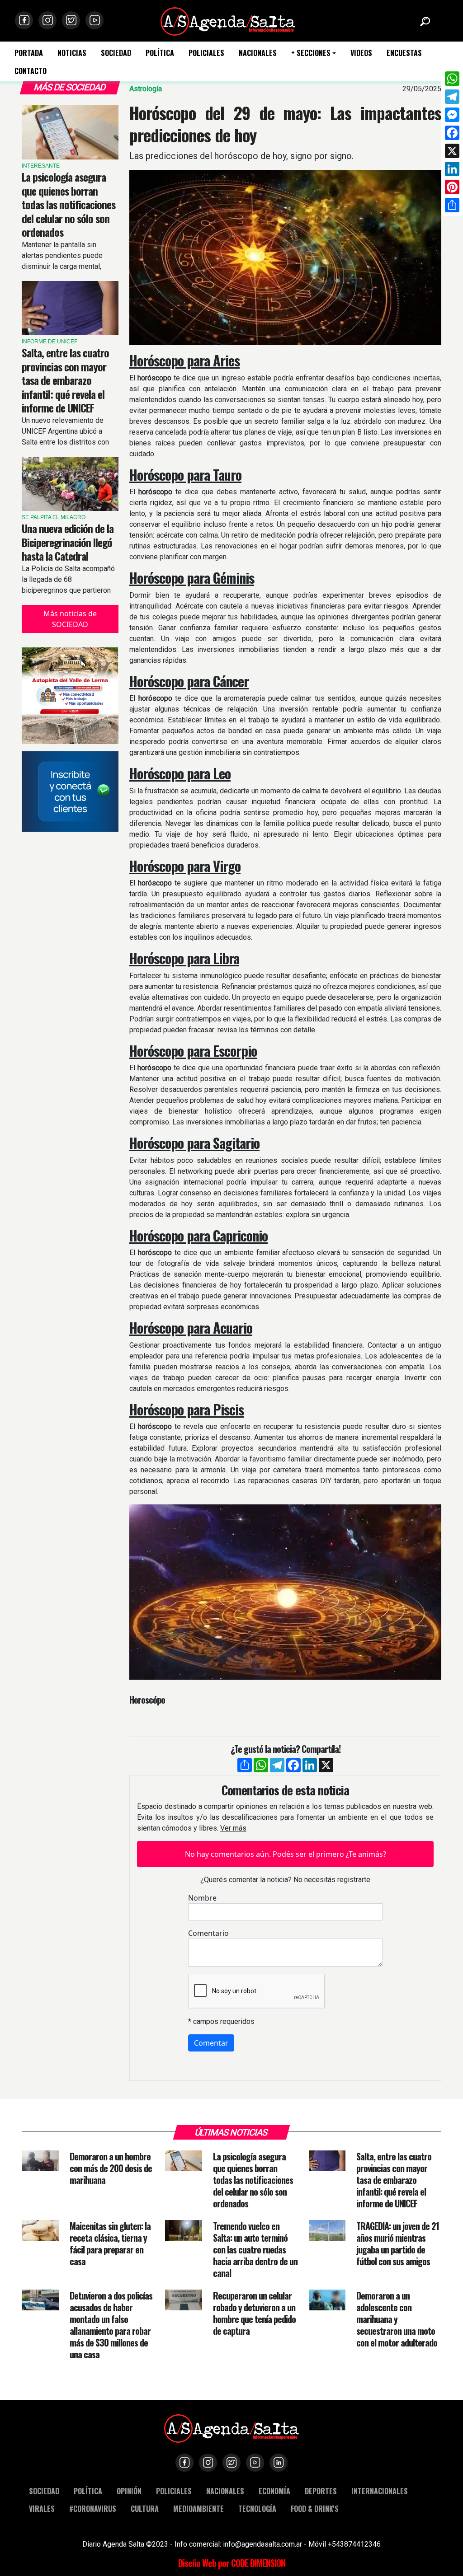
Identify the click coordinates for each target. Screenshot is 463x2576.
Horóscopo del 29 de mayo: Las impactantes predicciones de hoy (285, 124)
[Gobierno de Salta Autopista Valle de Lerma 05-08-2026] (70, 696)
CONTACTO (31, 71)
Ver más (233, 1828)
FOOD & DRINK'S (315, 2508)
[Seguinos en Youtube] (94, 20)
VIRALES (42, 2508)
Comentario (208, 1933)
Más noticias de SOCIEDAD (70, 619)
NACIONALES (258, 53)
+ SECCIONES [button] (311, 53)
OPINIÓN (129, 2491)
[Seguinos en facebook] (24, 20)
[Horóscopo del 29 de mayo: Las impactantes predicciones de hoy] (285, 258)
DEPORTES (321, 2491)
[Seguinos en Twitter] (71, 20)
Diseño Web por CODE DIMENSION (232, 2563)
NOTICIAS (72, 53)
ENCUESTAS (404, 53)
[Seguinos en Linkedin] (279, 2463)
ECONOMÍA (274, 2491)
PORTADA (29, 53)
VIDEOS (361, 53)
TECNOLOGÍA (257, 2508)
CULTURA (145, 2508)
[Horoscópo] (285, 1595)
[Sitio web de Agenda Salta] (228, 21)
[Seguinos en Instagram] (47, 20)
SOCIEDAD (116, 53)
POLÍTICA (160, 53)
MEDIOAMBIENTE (198, 2508)
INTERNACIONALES (380, 2491)
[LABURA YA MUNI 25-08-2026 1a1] (70, 792)
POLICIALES (206, 53)
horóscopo (155, 492)
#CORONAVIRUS (93, 2508)
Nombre (202, 1898)
